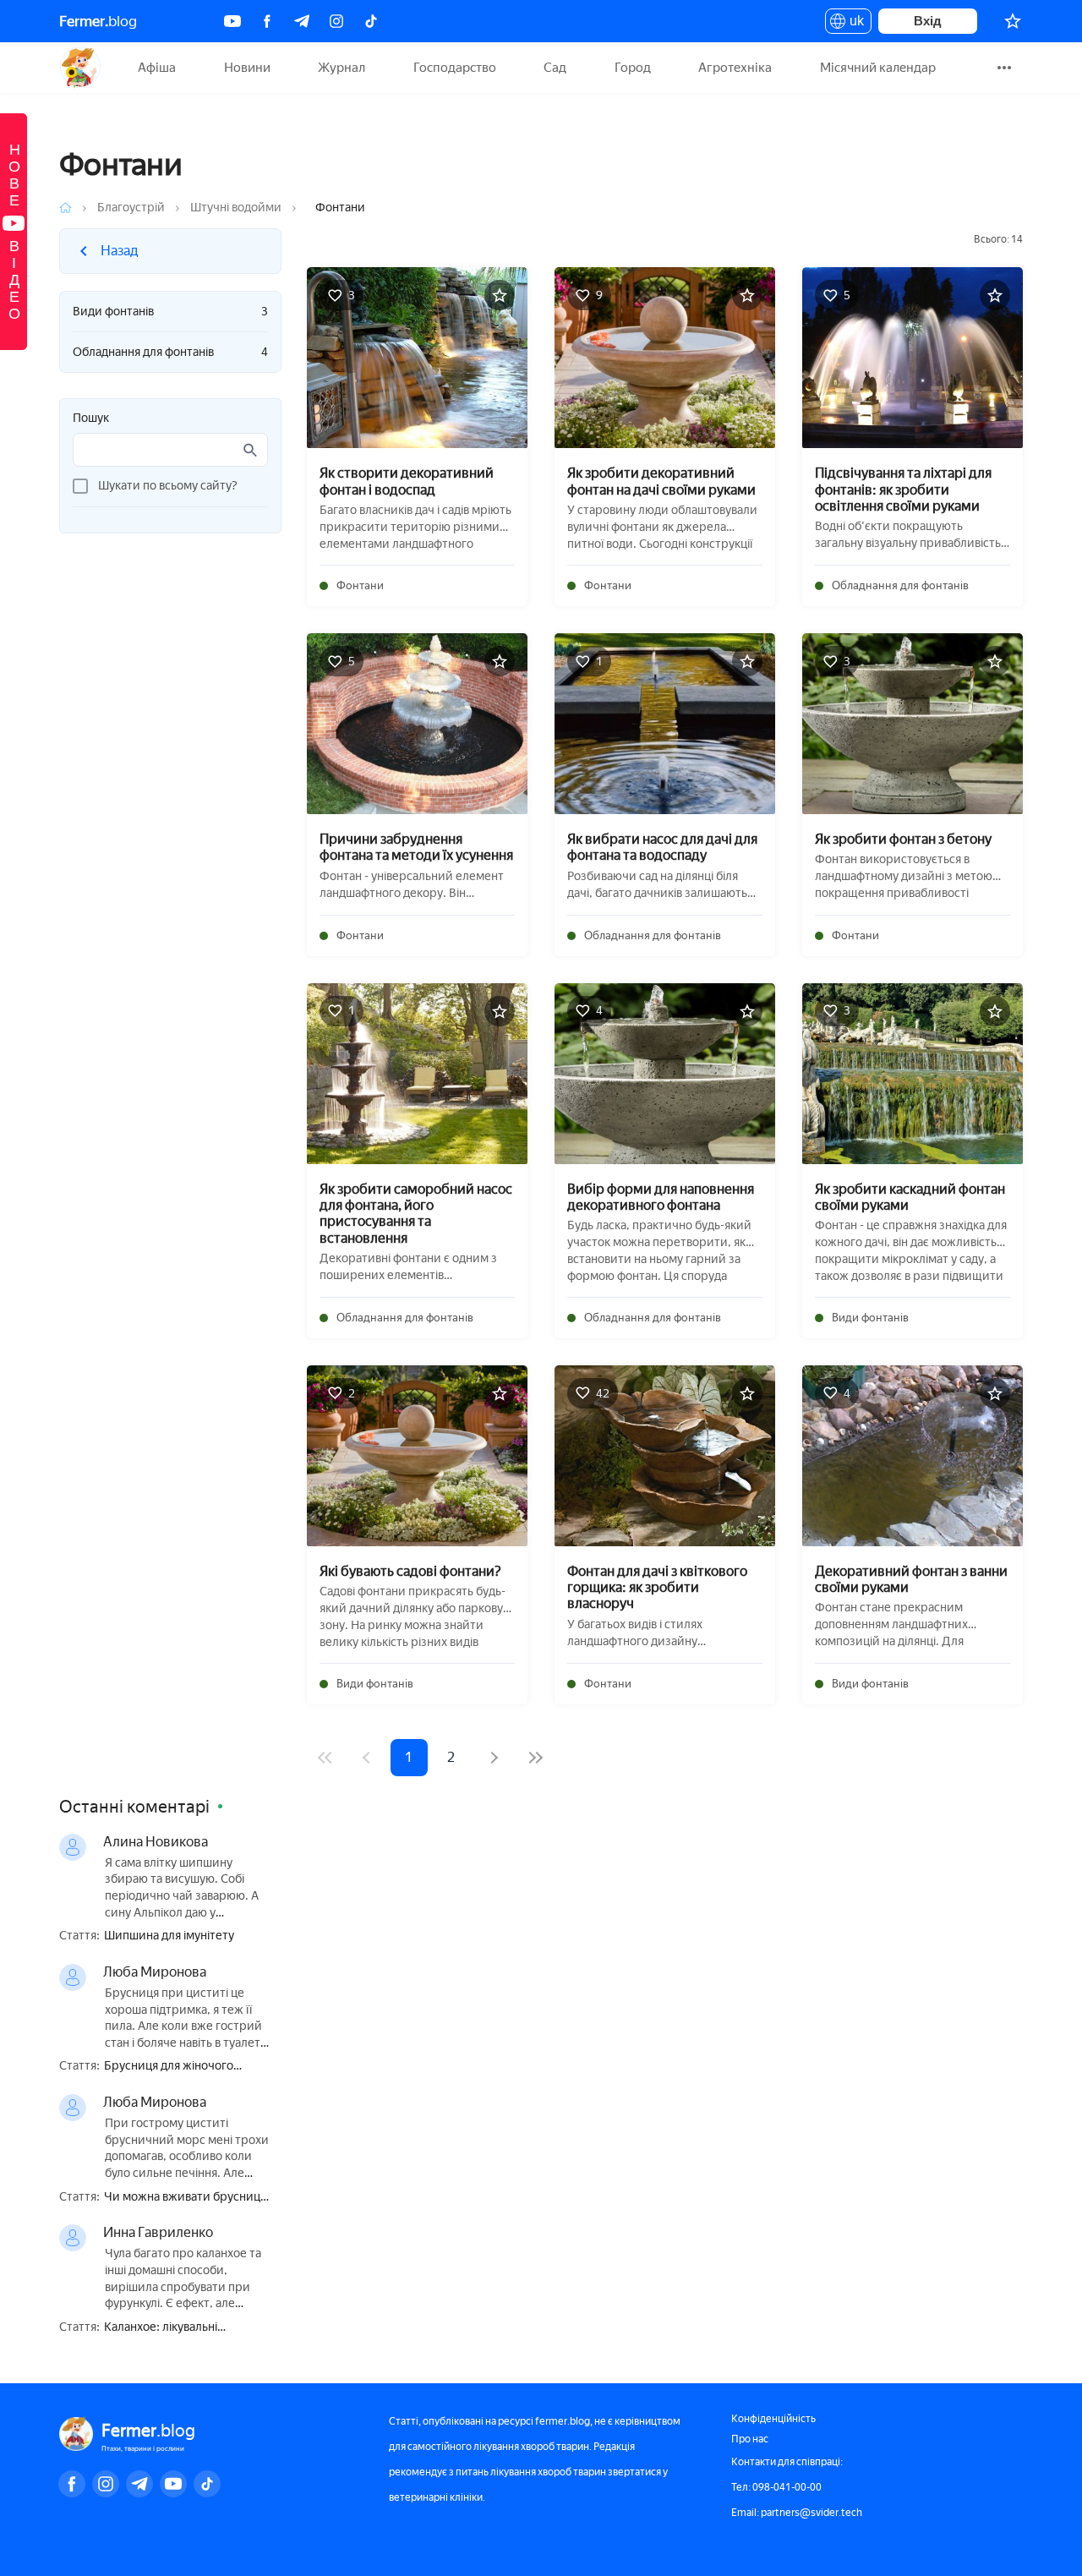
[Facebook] (267, 21)
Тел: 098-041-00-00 (776, 2487)
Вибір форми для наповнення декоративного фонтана (661, 1197)
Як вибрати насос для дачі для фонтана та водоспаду (662, 847)
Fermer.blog (80, 68)
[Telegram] (302, 21)
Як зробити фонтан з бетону (903, 839)
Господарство (455, 68)
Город (633, 68)
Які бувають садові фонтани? (410, 1571)
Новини (247, 68)
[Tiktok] (371, 21)
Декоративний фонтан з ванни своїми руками (911, 1579)
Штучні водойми (236, 208)
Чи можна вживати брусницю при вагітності (187, 2198)
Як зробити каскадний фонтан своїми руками (910, 1197)
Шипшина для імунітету (169, 1936)
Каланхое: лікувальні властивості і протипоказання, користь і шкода (188, 2328)
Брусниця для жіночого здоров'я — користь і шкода (180, 2067)
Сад (555, 68)
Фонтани (360, 585)
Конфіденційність (773, 2419)
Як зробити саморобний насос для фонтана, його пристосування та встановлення (416, 1214)
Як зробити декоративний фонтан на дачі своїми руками (661, 481)
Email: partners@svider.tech (797, 2513)
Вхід (928, 21)
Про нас (750, 2439)
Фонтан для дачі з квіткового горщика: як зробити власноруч (657, 1587)
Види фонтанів (170, 312)
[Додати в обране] (500, 295)
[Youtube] (232, 21)
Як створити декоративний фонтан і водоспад (407, 481)
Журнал (342, 68)
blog (98, 21)
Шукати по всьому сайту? (168, 486)
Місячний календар (878, 68)
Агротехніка (735, 68)
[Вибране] (1013, 21)
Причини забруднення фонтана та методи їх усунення (416, 847)
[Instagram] (336, 21)
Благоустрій (131, 208)
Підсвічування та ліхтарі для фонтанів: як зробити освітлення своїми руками (903, 489)
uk (852, 24)
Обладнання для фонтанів (170, 352)
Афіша (157, 68)
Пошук (91, 418)
